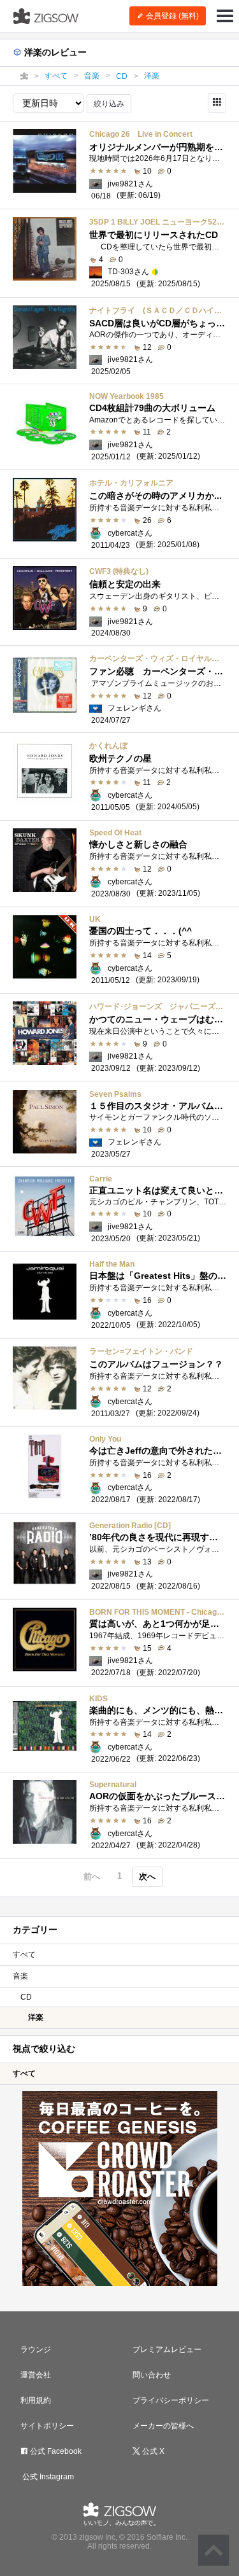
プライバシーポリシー (171, 2400)
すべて (24, 1954)
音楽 (20, 1976)
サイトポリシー (47, 2426)
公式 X (152, 2451)
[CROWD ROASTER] (119, 2189)
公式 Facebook (55, 2451)
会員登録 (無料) (171, 16)
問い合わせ (152, 2375)
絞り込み (109, 104)
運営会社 (36, 2375)
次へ (147, 1876)
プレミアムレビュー (167, 2350)
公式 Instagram (47, 2477)
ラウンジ (36, 2350)
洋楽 (36, 2017)
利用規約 (36, 2400)
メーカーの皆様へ (163, 2426)
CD (26, 1997)
